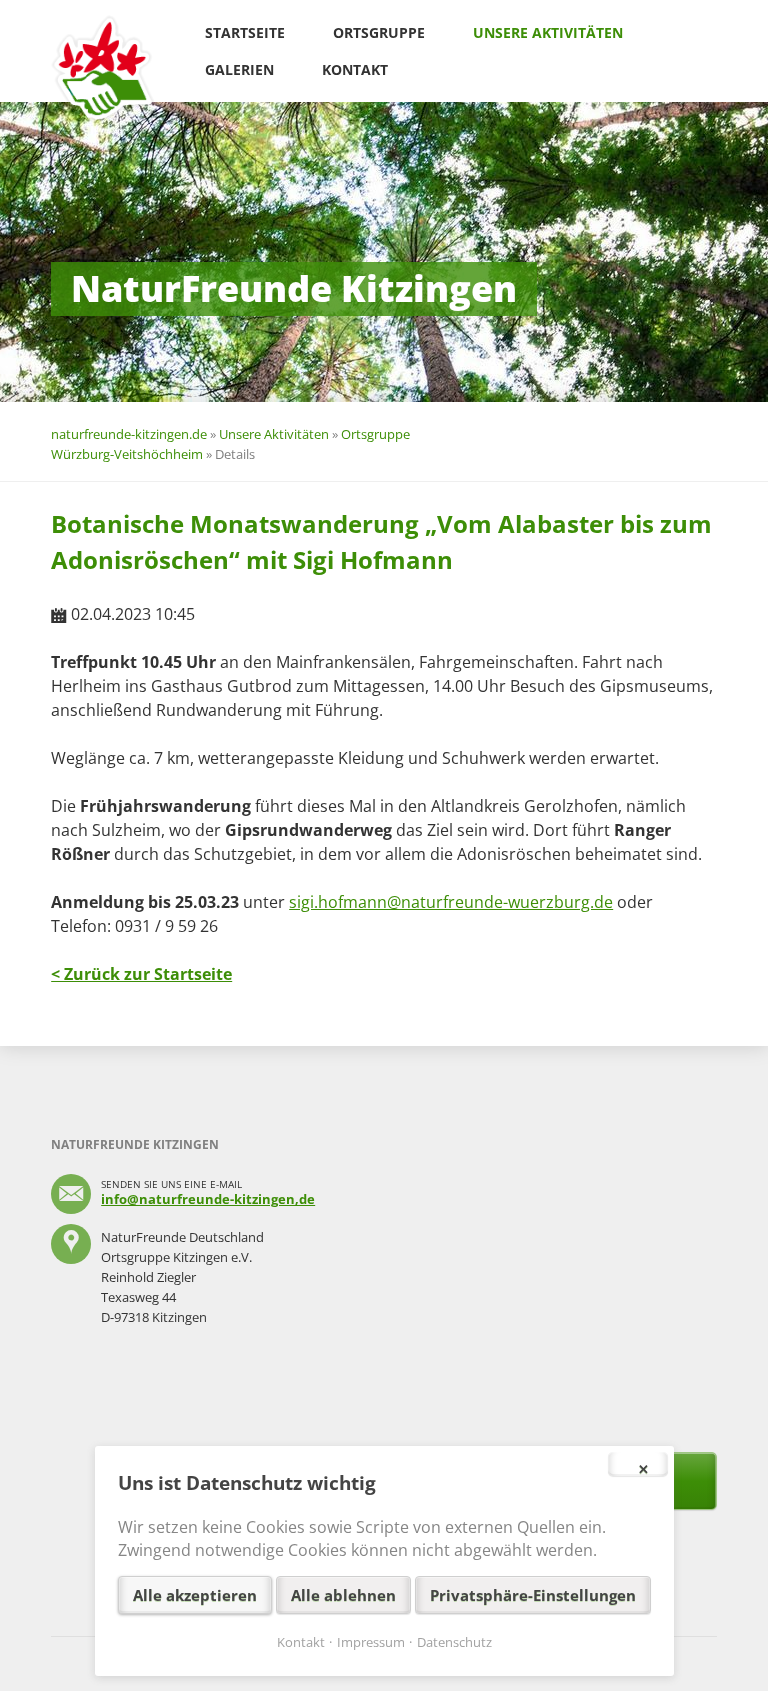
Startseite (245, 32)
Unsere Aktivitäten (548, 32)
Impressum (371, 1642)
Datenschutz (454, 1642)
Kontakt (355, 69)
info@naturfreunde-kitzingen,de (208, 1199)
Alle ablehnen (343, 1595)
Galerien (239, 69)
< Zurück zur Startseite (141, 974)
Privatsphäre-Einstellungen (533, 1595)
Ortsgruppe (379, 32)
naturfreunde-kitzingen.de (129, 434)
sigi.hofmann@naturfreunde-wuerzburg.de (451, 902)
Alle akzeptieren (195, 1595)
